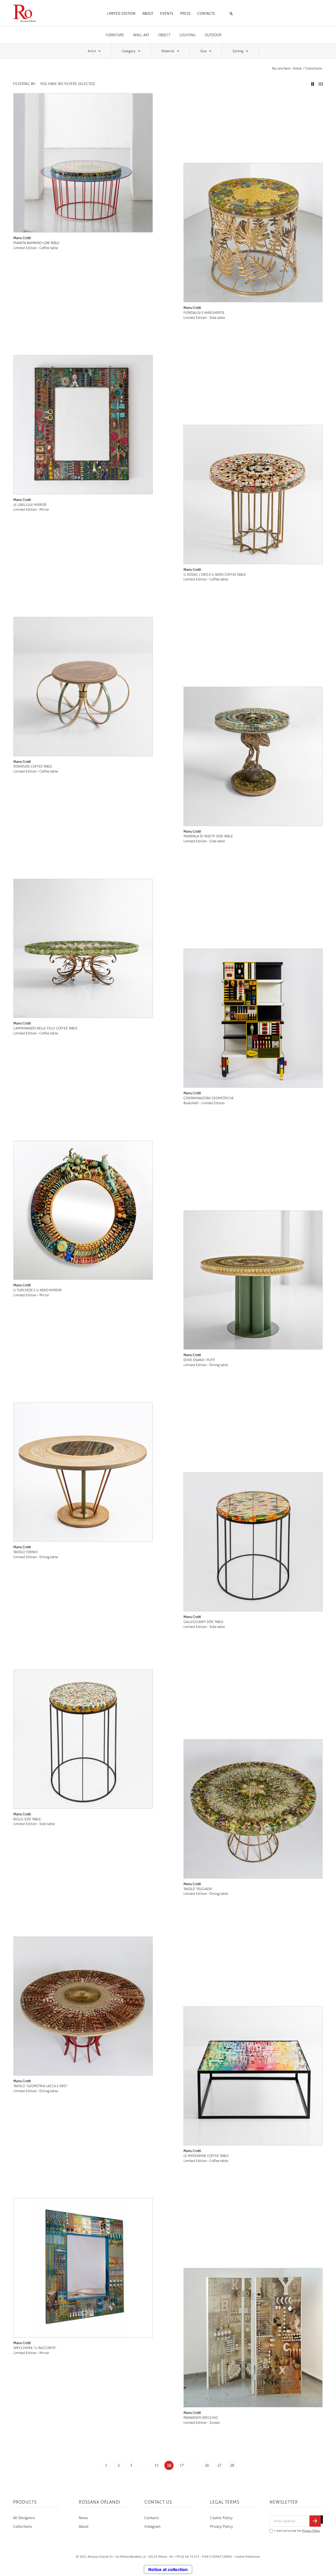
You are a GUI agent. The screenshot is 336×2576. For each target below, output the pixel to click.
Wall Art (141, 35)
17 (182, 2465)
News (83, 2518)
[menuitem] (121, 14)
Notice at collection (168, 2569)
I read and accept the (297, 2531)
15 (156, 2465)
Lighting (188, 35)
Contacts (152, 2518)
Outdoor (213, 35)
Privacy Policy (221, 2527)
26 (207, 2465)
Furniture (115, 35)
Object (164, 35)
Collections (22, 2527)
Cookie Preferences (248, 2557)
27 (219, 2465)
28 (232, 2465)
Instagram (153, 2527)
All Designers (24, 2518)
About (84, 2527)
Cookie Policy (221, 2518)
